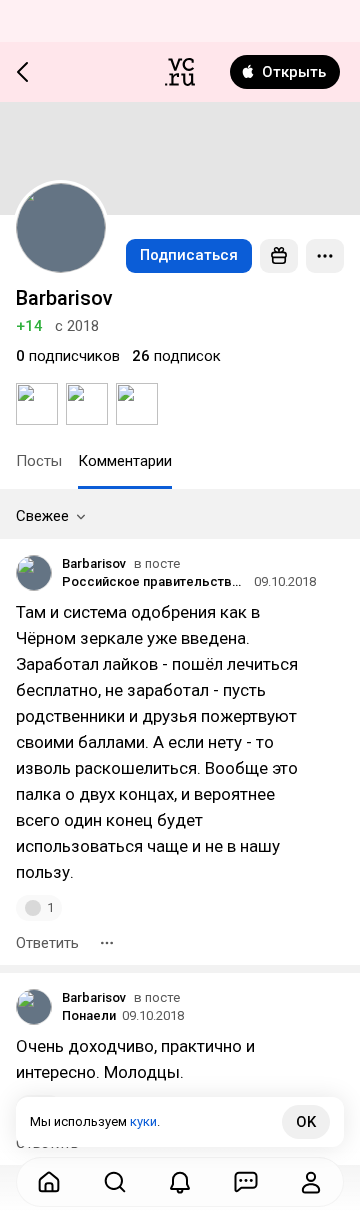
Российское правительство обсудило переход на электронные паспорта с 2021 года (155, 581)
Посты (39, 461)
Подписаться (189, 255)
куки (143, 1121)
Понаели (89, 1015)
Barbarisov (94, 563)
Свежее (42, 516)
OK (306, 1122)
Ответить (47, 943)
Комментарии (125, 461)
